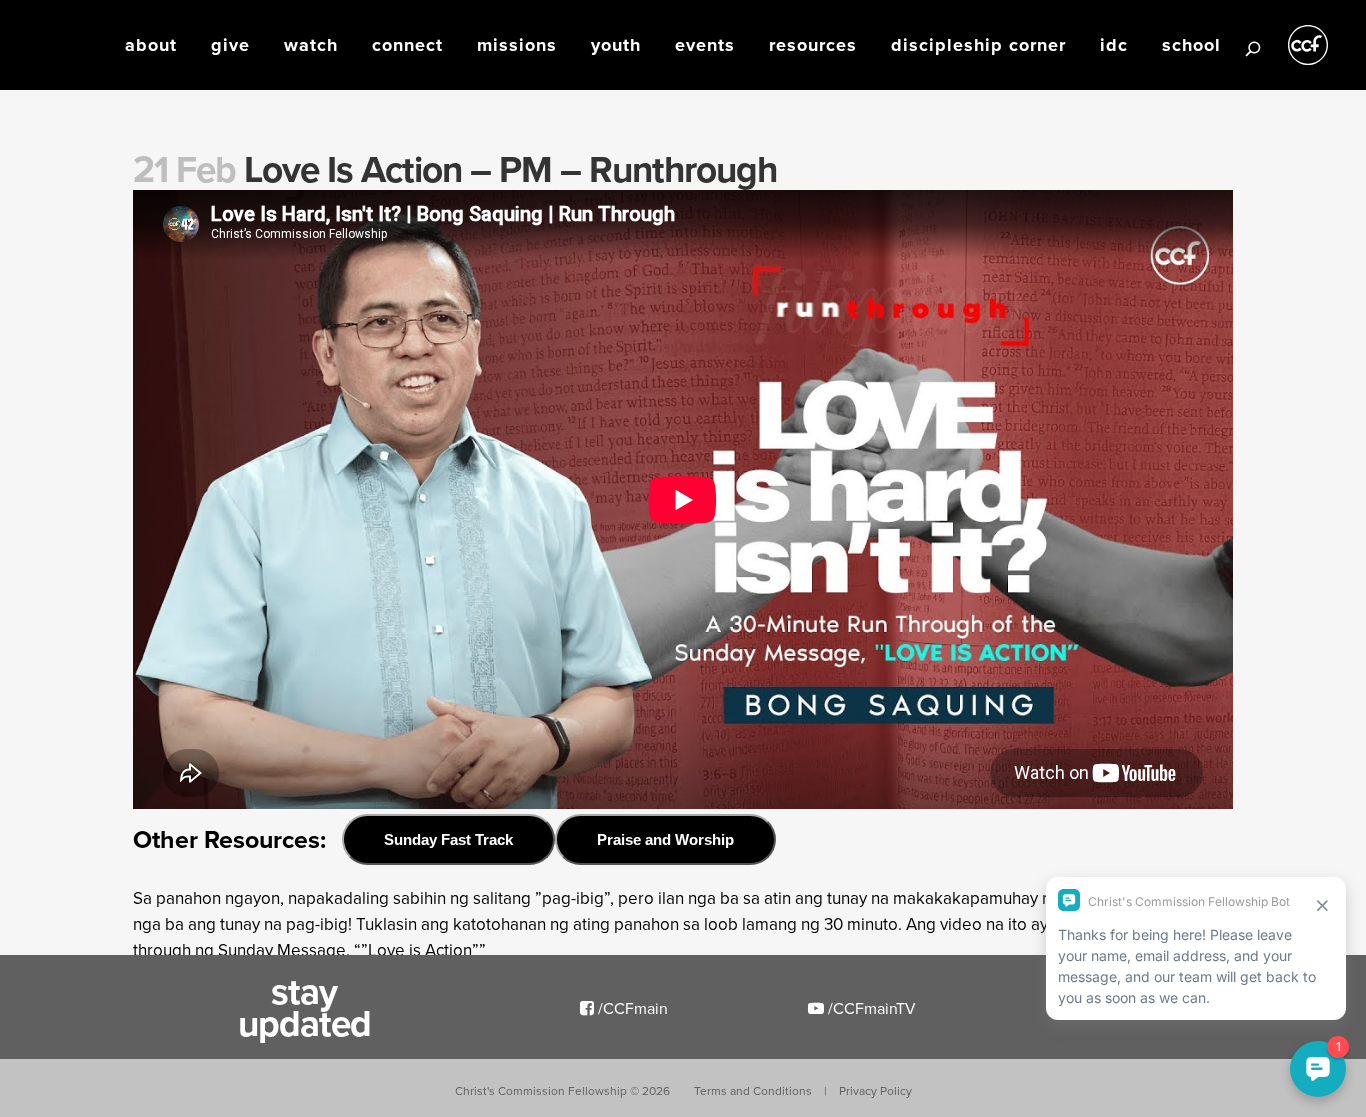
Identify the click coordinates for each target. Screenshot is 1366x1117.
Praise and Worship (665, 839)
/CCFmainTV (870, 1008)
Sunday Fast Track (448, 839)
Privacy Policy (875, 1090)
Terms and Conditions (753, 1090)
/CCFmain (631, 1008)
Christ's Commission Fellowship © (562, 1090)
